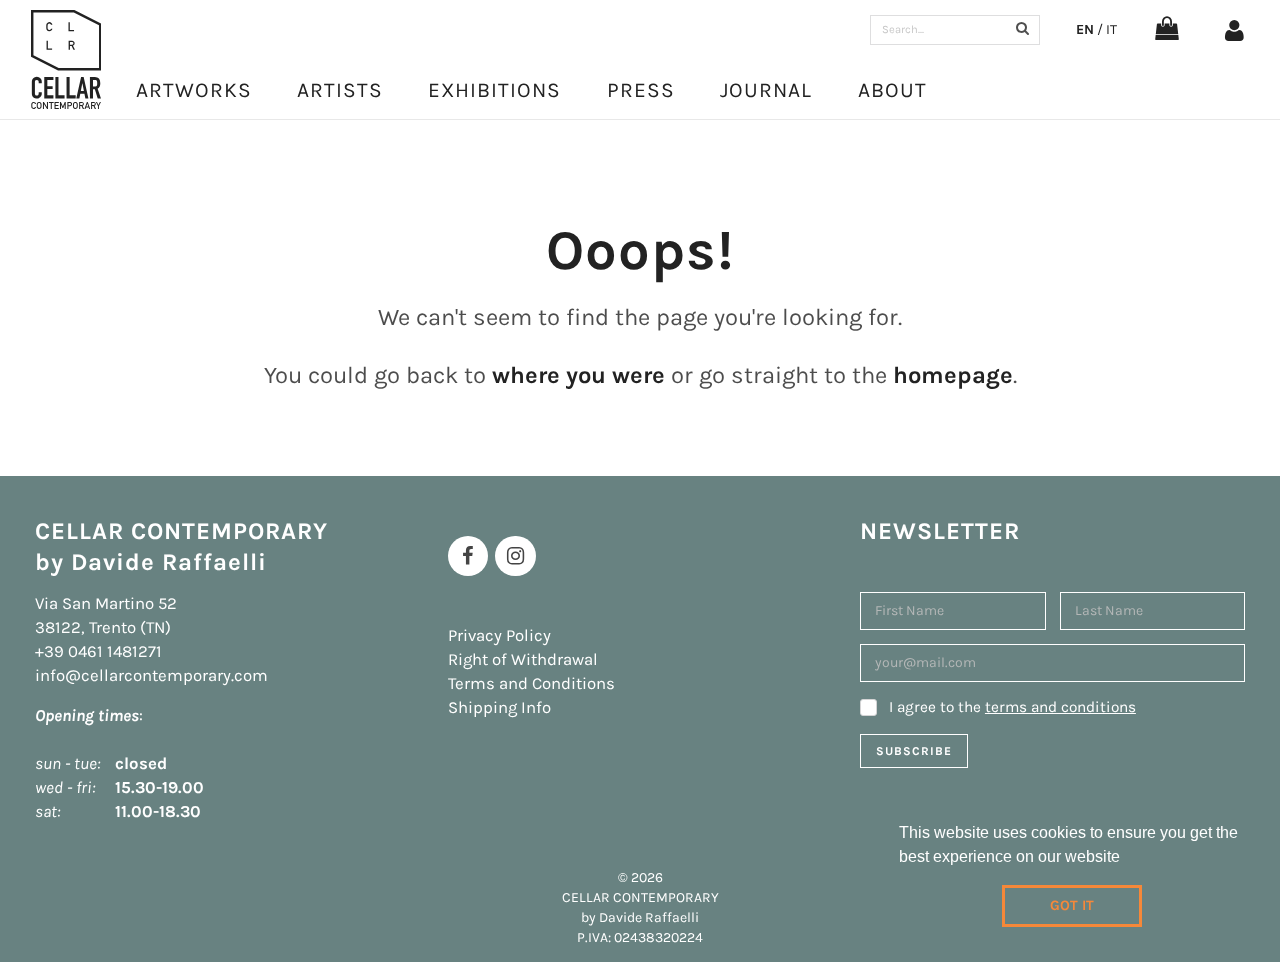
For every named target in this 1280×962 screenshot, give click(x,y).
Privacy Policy (499, 635)
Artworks (194, 90)
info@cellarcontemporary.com (151, 675)
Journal (766, 90)
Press (641, 90)
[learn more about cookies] (1127, 859)
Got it (1072, 905)
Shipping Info (499, 707)
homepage (953, 375)
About (892, 90)
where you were (578, 375)
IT (1111, 29)
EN (1085, 29)
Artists (340, 90)
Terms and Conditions (531, 683)
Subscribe (914, 751)
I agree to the (1012, 707)
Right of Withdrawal (523, 659)
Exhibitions (494, 90)
